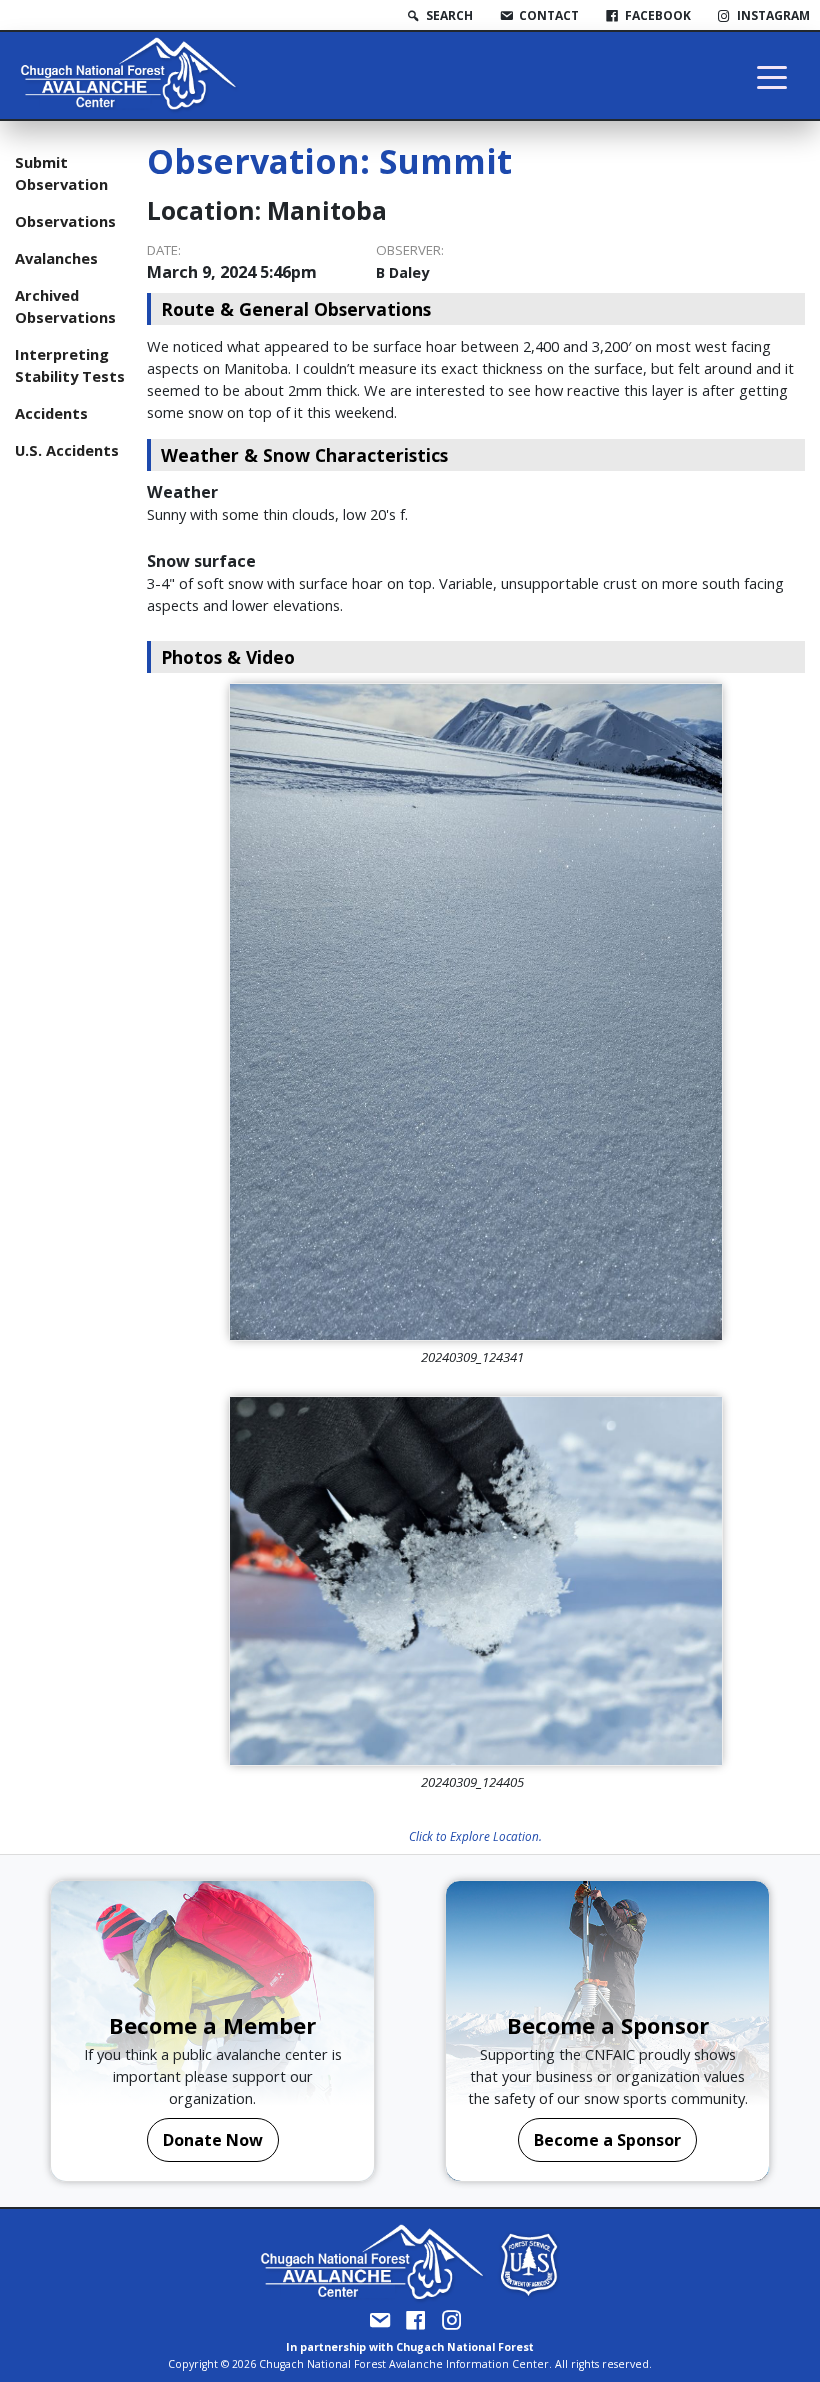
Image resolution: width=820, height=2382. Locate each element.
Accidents (51, 413)
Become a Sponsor (607, 2140)
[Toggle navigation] (772, 76)
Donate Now (213, 2140)
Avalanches (56, 258)
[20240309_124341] (476, 1012)
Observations (65, 221)
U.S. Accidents (67, 450)
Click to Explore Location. (475, 1836)
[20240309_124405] (476, 1581)
